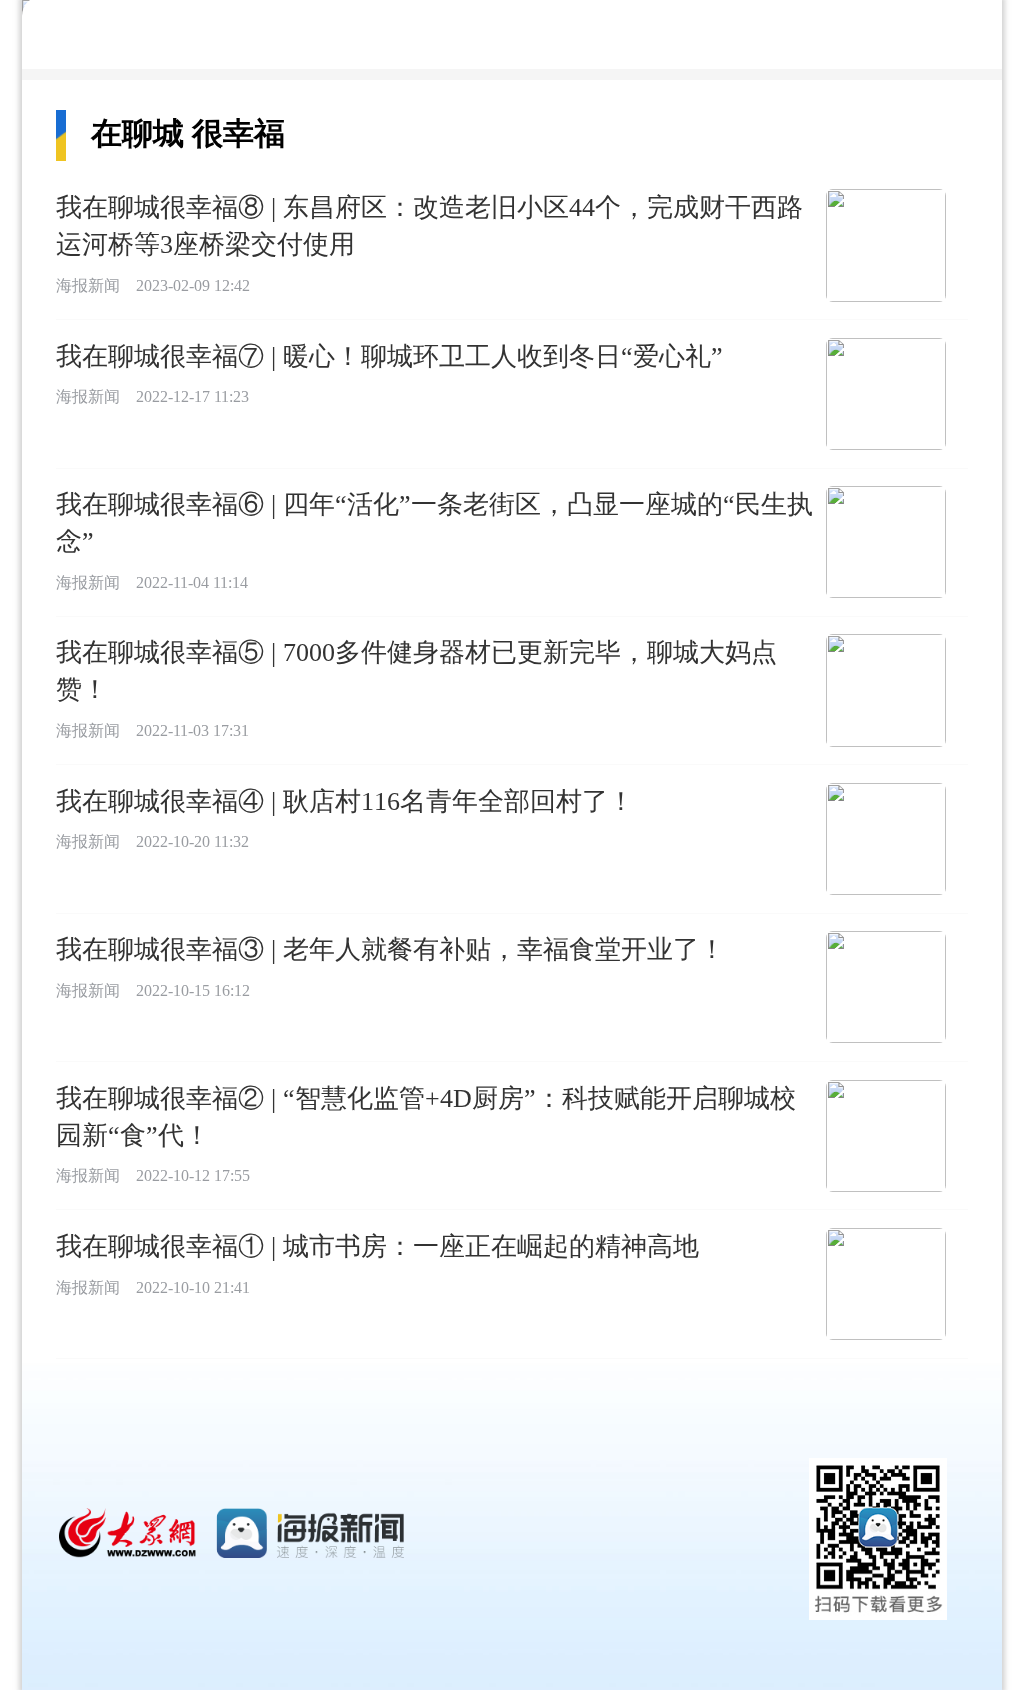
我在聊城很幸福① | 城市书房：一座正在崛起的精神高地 (377, 1246)
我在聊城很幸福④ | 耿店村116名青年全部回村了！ (345, 801)
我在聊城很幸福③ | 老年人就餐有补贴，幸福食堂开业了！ (390, 949)
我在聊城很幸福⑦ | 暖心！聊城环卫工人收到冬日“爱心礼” (389, 356)
